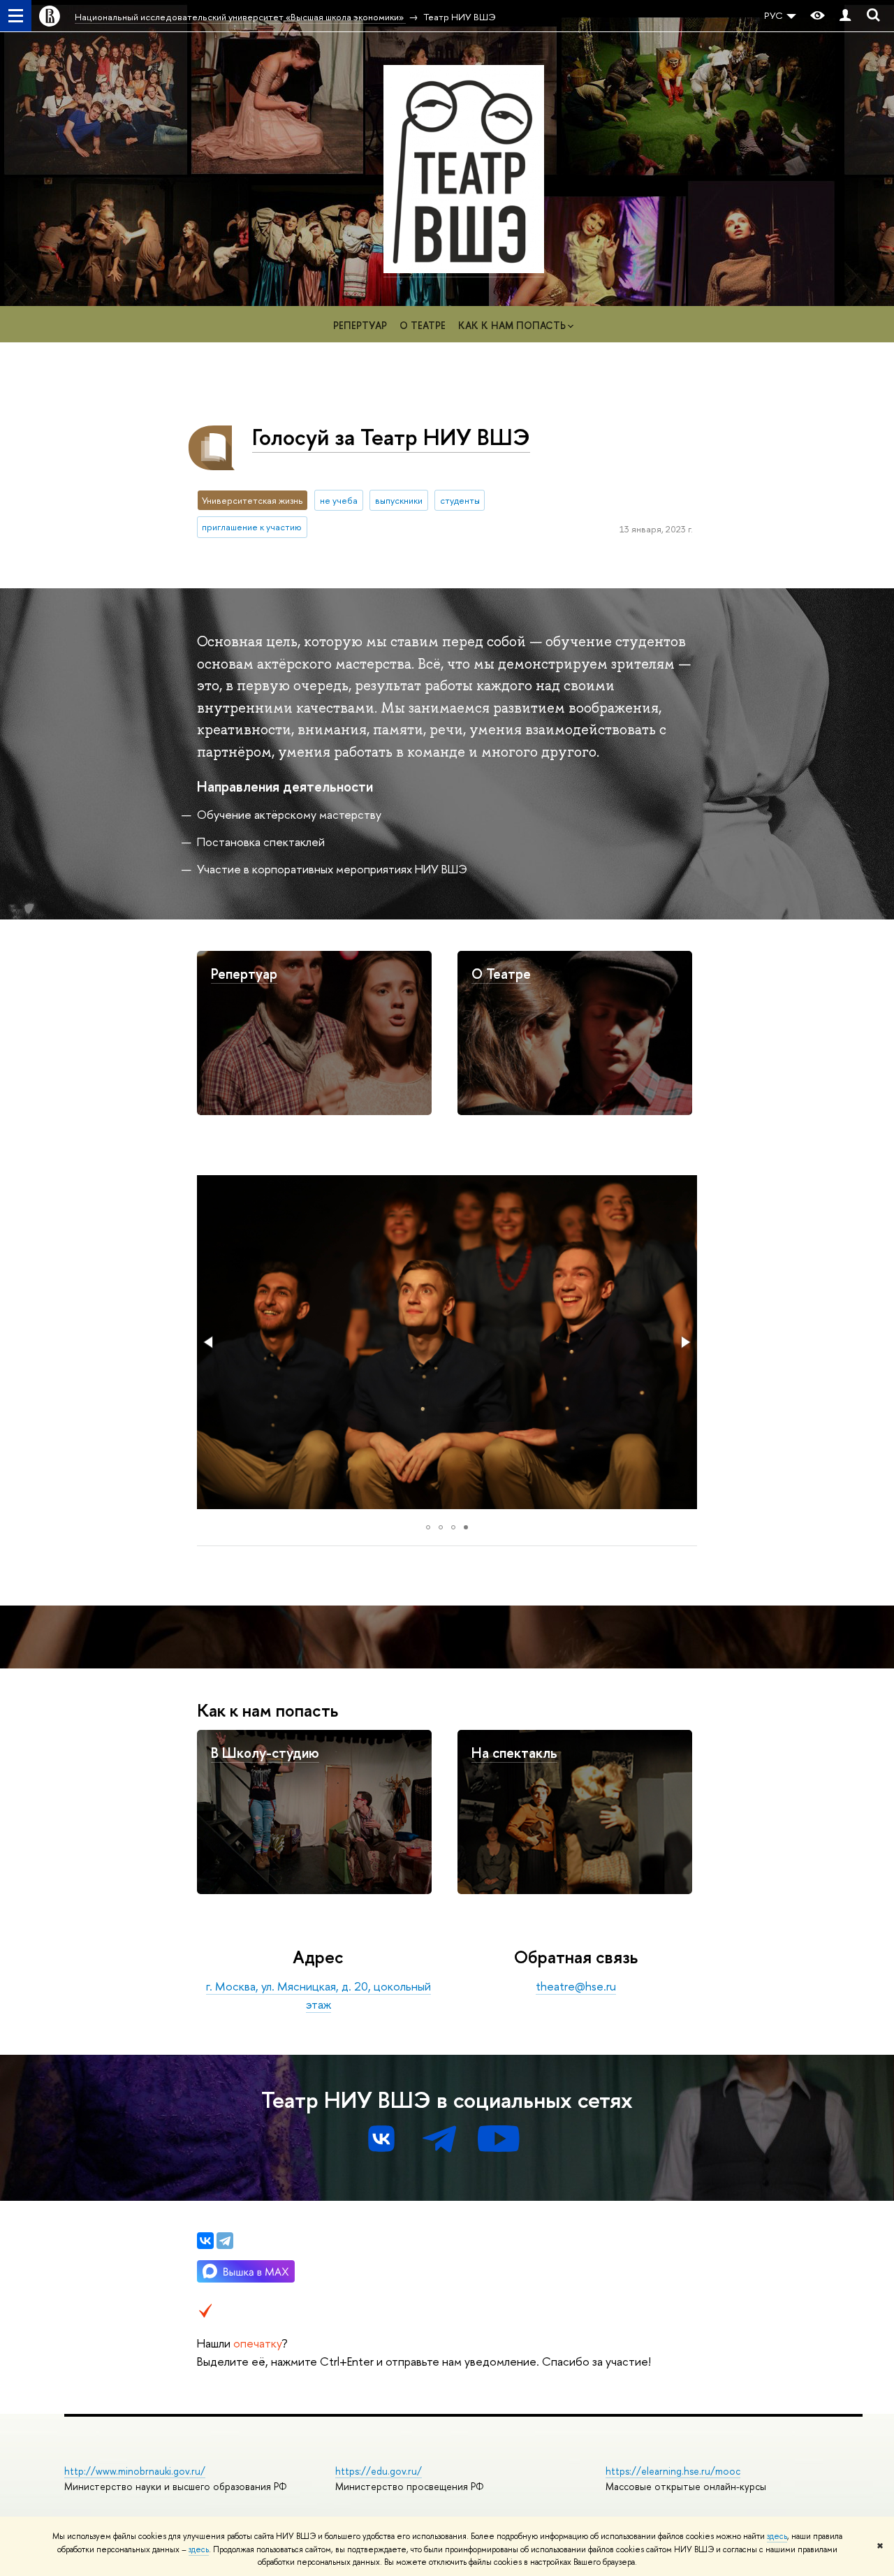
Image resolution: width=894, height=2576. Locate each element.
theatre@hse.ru (576, 1986)
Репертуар (360, 325)
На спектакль (514, 1753)
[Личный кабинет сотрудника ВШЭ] (845, 16)
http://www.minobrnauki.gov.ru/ (135, 2471)
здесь (777, 2536)
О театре (423, 325)
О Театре (501, 974)
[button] (210, 1342)
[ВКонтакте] (205, 2241)
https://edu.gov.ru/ (379, 2471)
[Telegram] (225, 2241)
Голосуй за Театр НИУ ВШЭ (391, 437)
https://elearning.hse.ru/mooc (673, 2471)
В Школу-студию (265, 1753)
